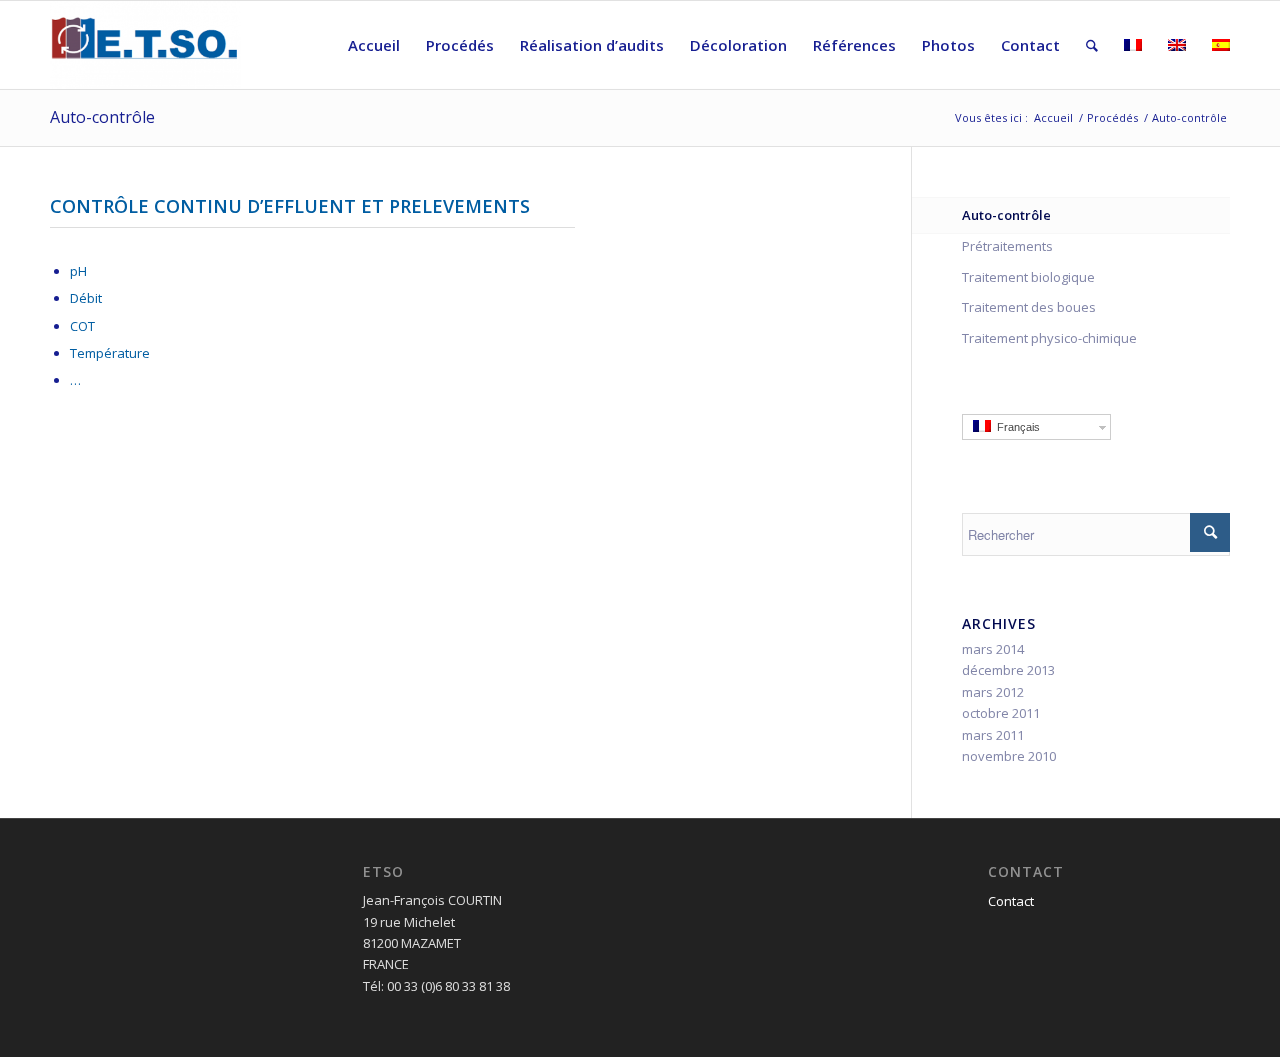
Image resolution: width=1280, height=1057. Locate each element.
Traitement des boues (1029, 307)
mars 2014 (993, 649)
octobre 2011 (1001, 713)
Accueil (1053, 117)
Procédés (1112, 117)
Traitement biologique (1028, 277)
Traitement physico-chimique (1049, 338)
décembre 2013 (1008, 670)
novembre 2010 (1009, 756)
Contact (1011, 901)
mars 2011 (993, 735)
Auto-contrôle (102, 117)
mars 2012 (993, 692)
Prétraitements (1007, 246)
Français (1015, 427)
